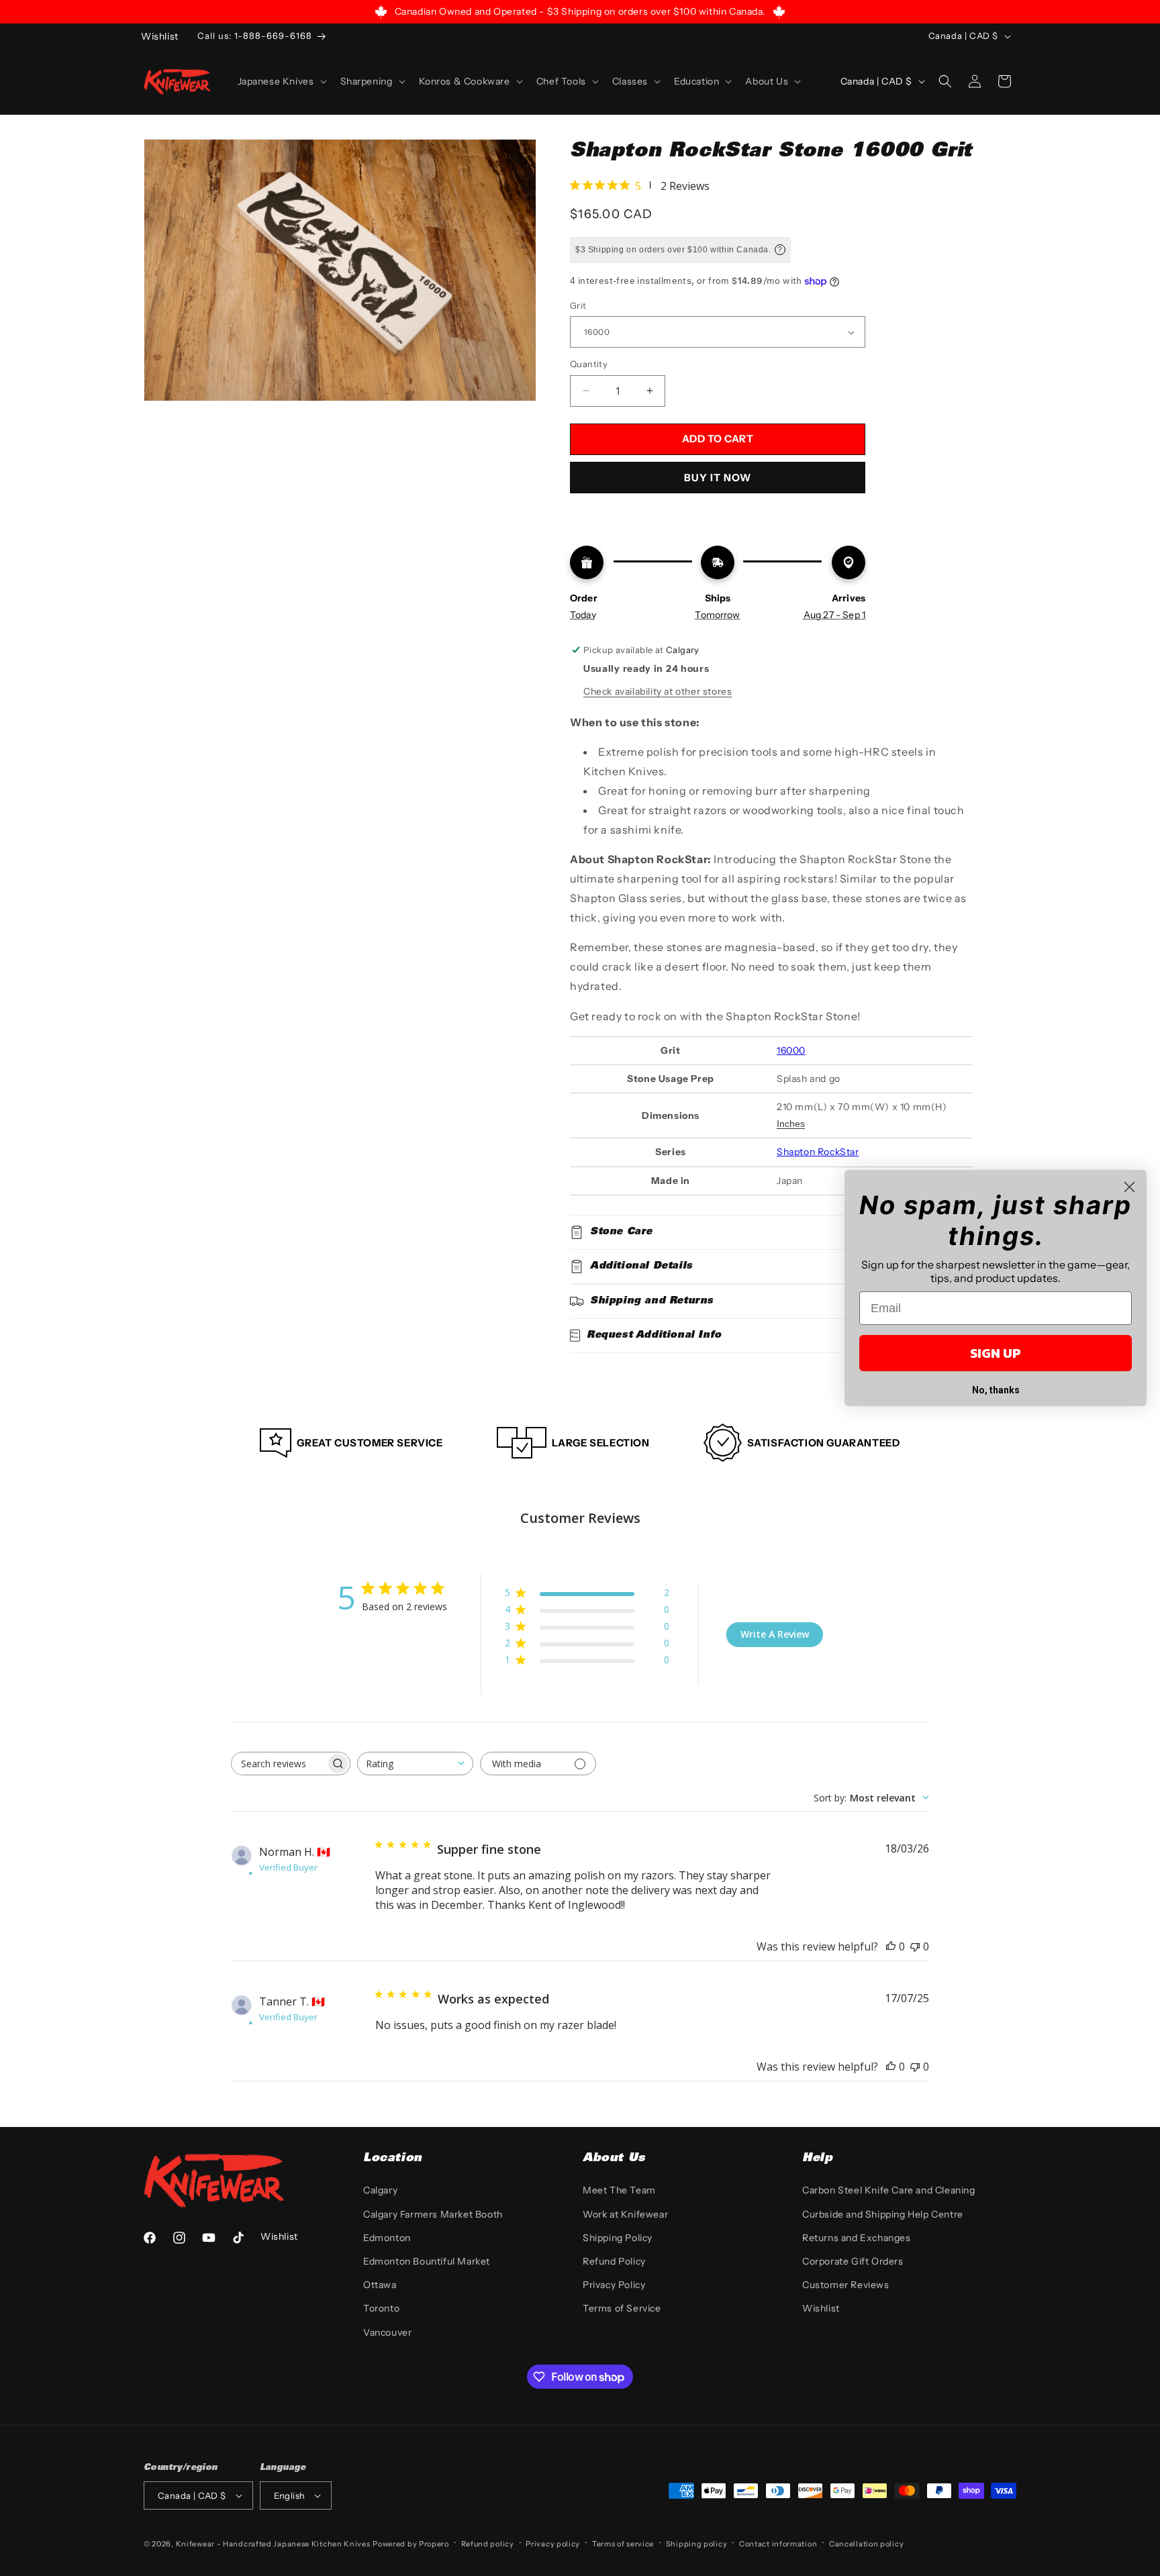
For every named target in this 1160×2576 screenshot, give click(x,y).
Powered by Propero (411, 2544)
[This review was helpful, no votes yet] (891, 1946)
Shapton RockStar (818, 1152)
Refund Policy (614, 2261)
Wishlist (821, 2308)
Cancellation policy (866, 2544)
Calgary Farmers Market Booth (433, 2214)
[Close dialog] (1129, 1187)
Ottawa (380, 2285)
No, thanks (996, 1390)
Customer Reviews (846, 2285)
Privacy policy (553, 2544)
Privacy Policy (614, 2285)
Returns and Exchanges (857, 2238)
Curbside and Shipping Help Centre (883, 2214)
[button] (281, 81)
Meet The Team (619, 2190)
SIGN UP (996, 1353)
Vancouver (387, 2332)
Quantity (589, 364)
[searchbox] (279, 1764)
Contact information (778, 2544)
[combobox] (415, 1764)
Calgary (380, 2190)
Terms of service (623, 2544)
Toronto (381, 2308)
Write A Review (775, 1634)
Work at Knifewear (625, 2214)
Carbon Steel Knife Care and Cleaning (889, 2190)
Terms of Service (622, 2308)
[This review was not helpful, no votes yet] (915, 1946)
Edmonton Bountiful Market (427, 2261)
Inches (791, 1124)
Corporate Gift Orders (853, 2261)
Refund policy (488, 2544)
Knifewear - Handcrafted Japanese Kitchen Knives (273, 2544)
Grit (578, 305)
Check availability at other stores (658, 691)
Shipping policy (697, 2544)
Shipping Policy (618, 2238)
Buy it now (718, 478)
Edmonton (387, 2238)
